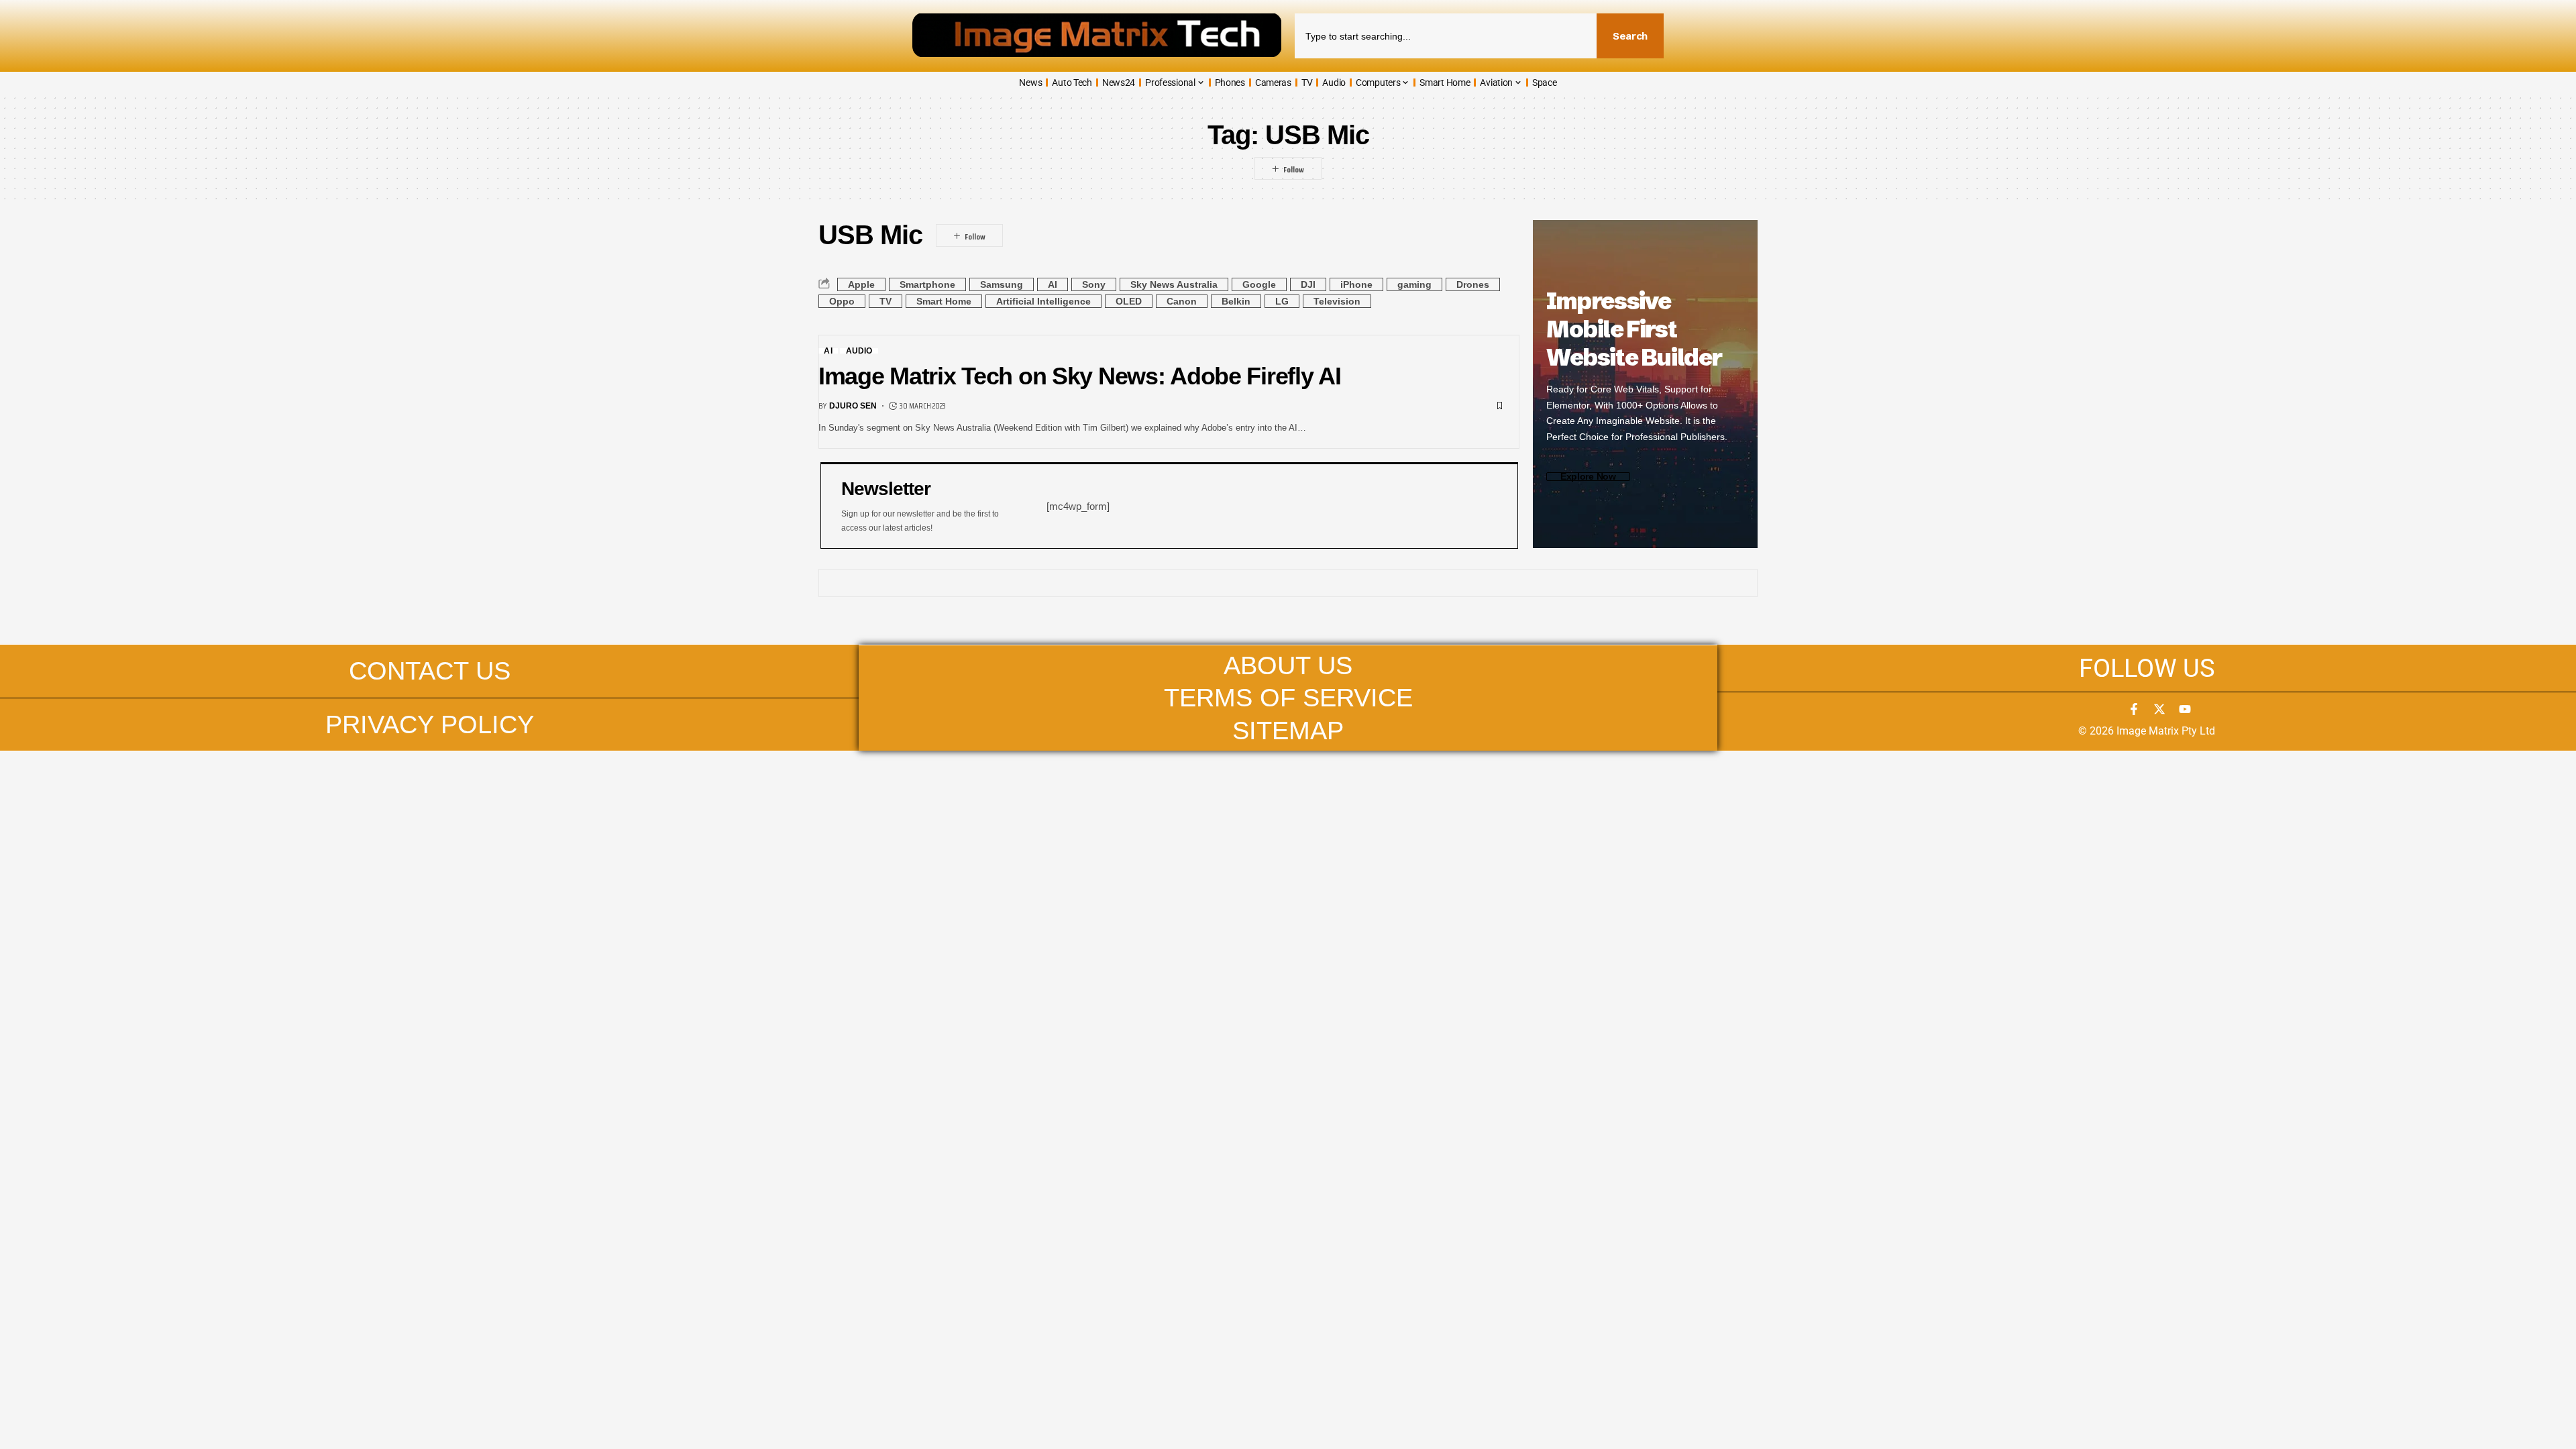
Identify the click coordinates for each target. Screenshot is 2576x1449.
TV (885, 301)
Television (1337, 301)
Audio (859, 351)
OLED (1129, 301)
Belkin (1236, 301)
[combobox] (1446, 36)
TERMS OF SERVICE (1288, 697)
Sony (1094, 284)
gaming (1414, 284)
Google (1259, 284)
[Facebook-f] (2134, 709)
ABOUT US (1288, 665)
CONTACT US (430, 670)
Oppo (842, 301)
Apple (861, 284)
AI (1053, 284)
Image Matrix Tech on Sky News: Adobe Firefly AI (1080, 376)
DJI (1308, 284)
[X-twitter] (2159, 709)
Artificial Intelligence (1043, 301)
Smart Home (944, 301)
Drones (1473, 284)
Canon (1182, 301)
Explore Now (1588, 477)
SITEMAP (1288, 730)
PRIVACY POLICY (430, 724)
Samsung (1002, 284)
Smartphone (927, 284)
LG (1282, 301)
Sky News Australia (1174, 284)
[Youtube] (2185, 709)
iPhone (1356, 284)
